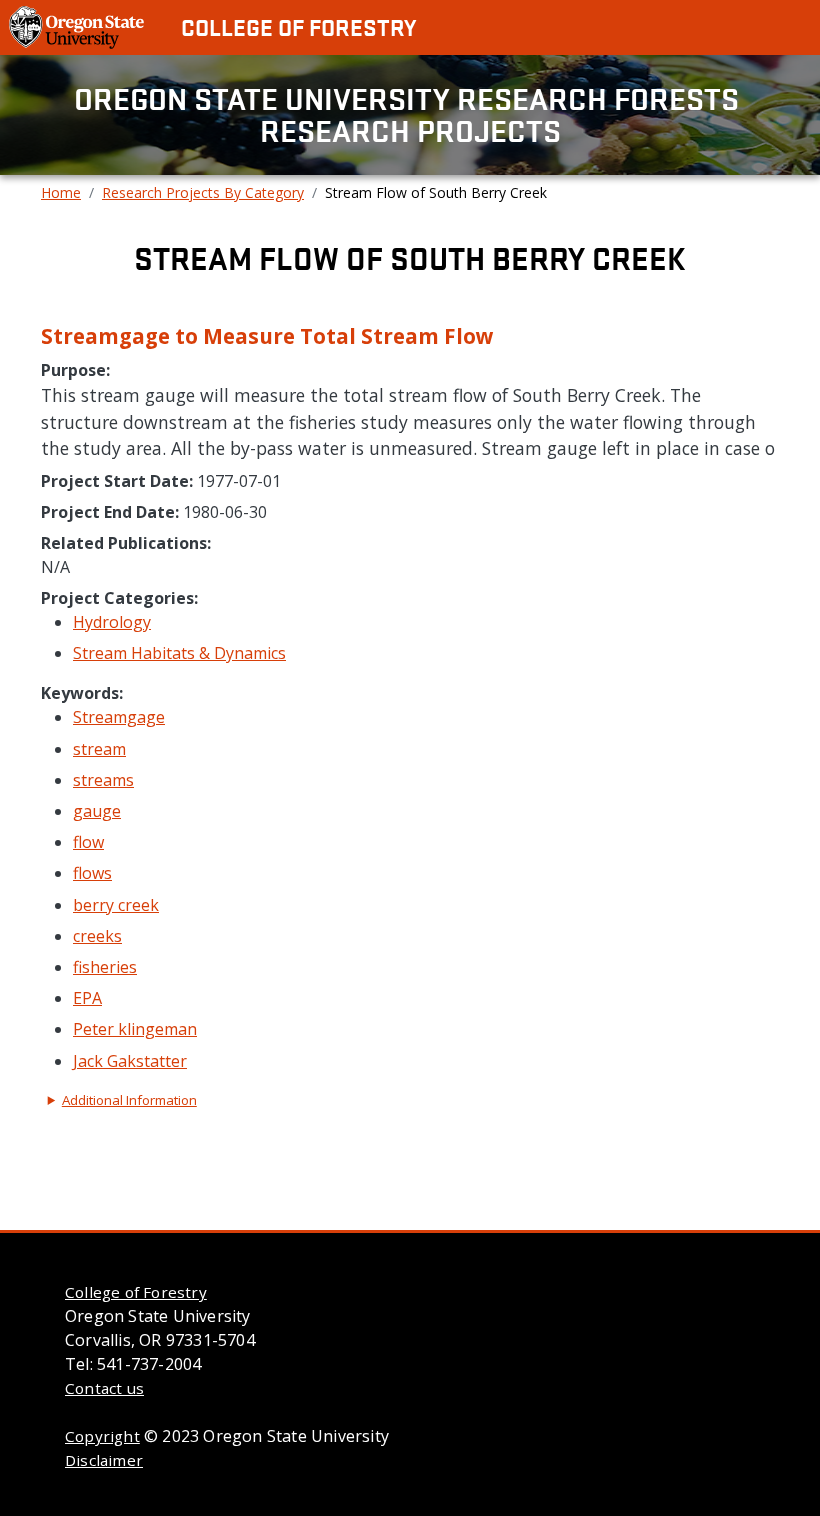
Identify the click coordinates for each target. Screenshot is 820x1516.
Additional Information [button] (129, 1100)
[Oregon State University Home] (78, 26)
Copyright (102, 1436)
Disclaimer (104, 1460)
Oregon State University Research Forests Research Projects (410, 115)
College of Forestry (298, 27)
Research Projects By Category (203, 192)
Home (61, 192)
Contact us (104, 1388)
